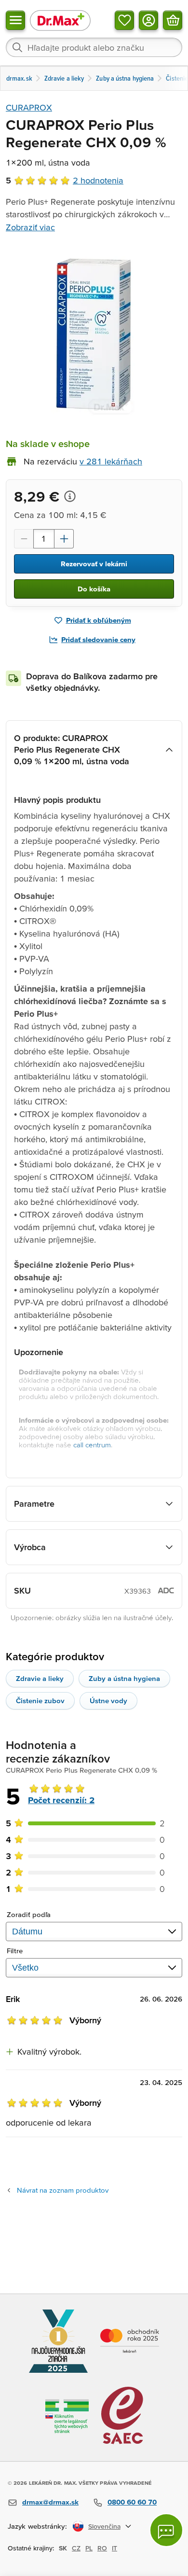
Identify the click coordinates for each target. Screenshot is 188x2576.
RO (102, 2548)
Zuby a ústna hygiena (124, 1678)
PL (89, 2548)
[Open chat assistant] (166, 2530)
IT (114, 2548)
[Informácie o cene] (70, 496)
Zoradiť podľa (29, 1914)
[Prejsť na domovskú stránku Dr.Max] (60, 20)
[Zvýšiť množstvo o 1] (64, 539)
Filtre (15, 1951)
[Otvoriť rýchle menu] (15, 20)
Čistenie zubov (40, 1701)
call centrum (92, 1445)
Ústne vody (108, 1701)
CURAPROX (29, 107)
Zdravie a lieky (40, 1678)
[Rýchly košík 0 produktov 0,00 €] (173, 20)
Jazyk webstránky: (37, 2526)
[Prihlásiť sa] (148, 20)
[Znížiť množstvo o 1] (24, 539)
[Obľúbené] (124, 20)
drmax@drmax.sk (50, 2502)
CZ (76, 2548)
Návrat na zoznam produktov (63, 2190)
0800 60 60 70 (132, 2502)
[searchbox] (94, 47)
